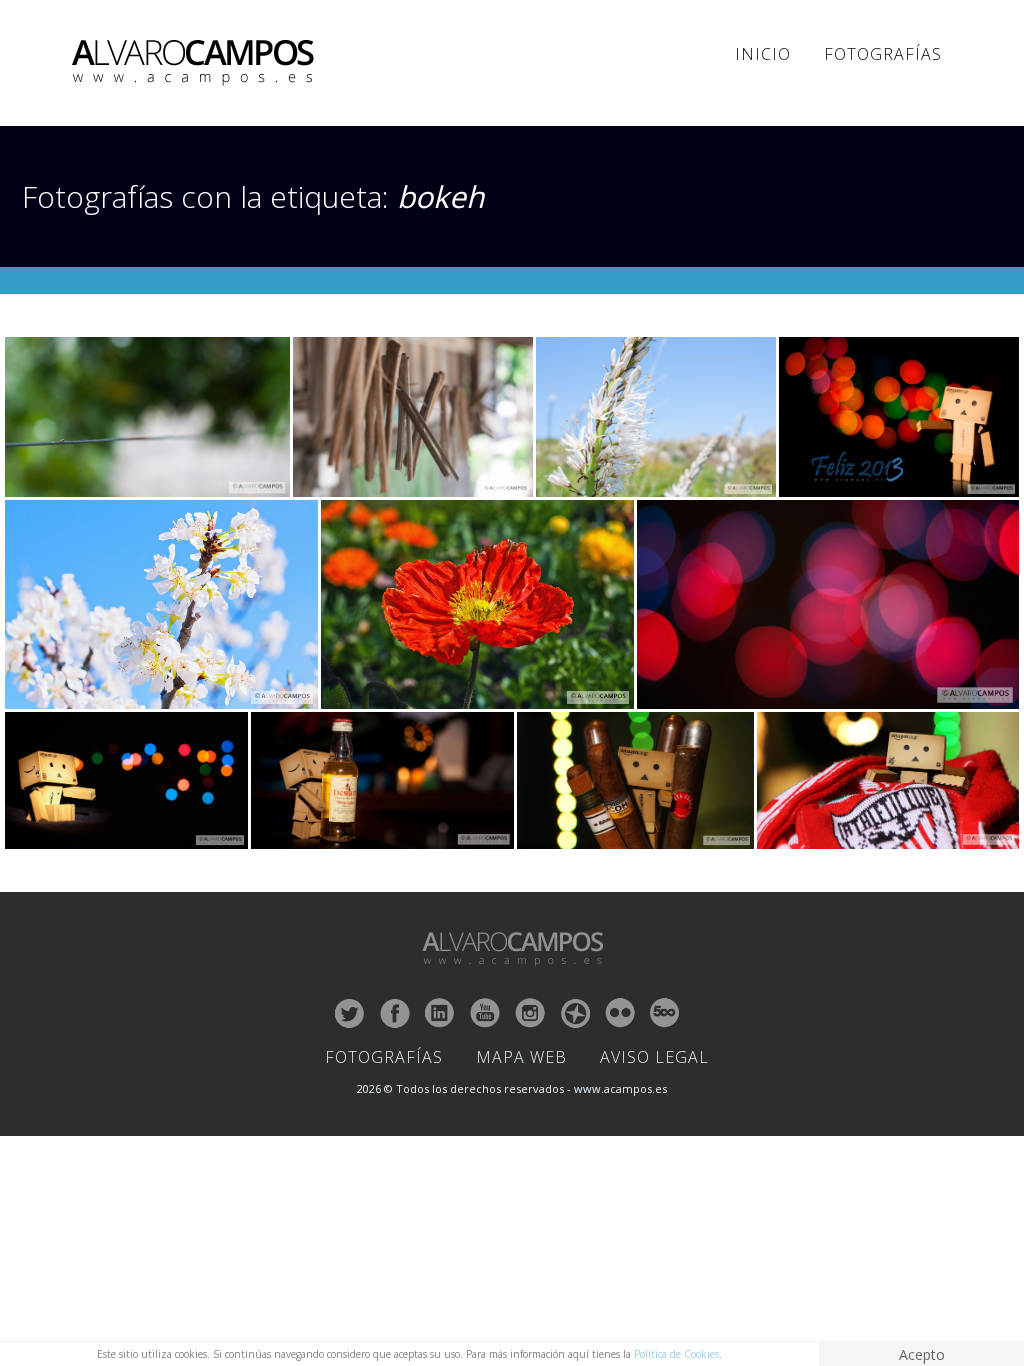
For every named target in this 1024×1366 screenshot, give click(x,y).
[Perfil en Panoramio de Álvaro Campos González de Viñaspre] (575, 1013)
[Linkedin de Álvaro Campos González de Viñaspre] (440, 1013)
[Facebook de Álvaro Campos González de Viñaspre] (395, 1013)
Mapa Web (521, 1057)
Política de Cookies (676, 1354)
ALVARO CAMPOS (196, 63)
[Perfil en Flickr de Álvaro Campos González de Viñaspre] (620, 1013)
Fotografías (883, 54)
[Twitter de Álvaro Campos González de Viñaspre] (350, 1013)
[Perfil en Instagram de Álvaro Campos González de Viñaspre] (530, 1013)
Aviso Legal (654, 1057)
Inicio (763, 54)
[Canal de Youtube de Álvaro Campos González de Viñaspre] (485, 1013)
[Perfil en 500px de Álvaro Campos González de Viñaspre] (665, 1013)
